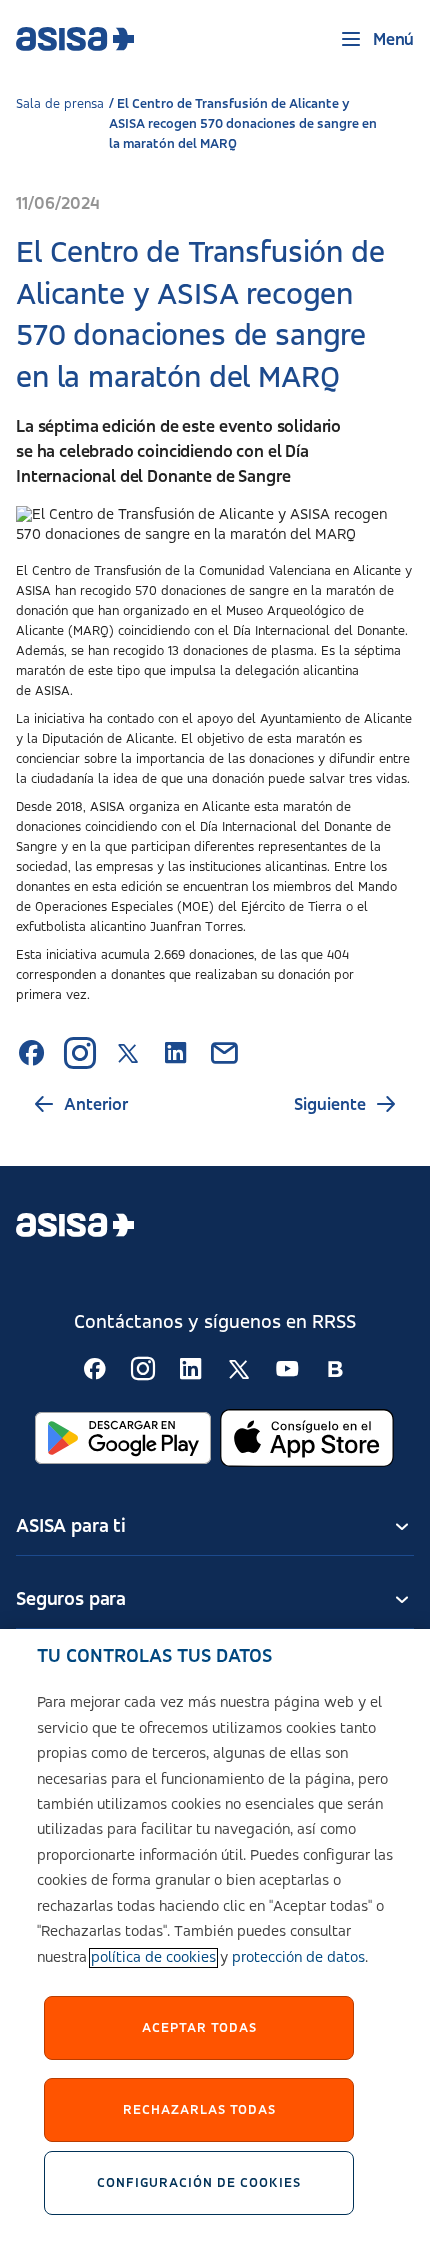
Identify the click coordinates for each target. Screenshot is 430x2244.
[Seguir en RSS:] (95, 1369)
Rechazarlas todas (199, 2110)
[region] (215, 1936)
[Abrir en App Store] (307, 1438)
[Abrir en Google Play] (123, 1438)
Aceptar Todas (199, 2028)
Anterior (96, 1105)
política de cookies (153, 1958)
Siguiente (330, 1105)
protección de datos (298, 1958)
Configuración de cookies (199, 2183)
